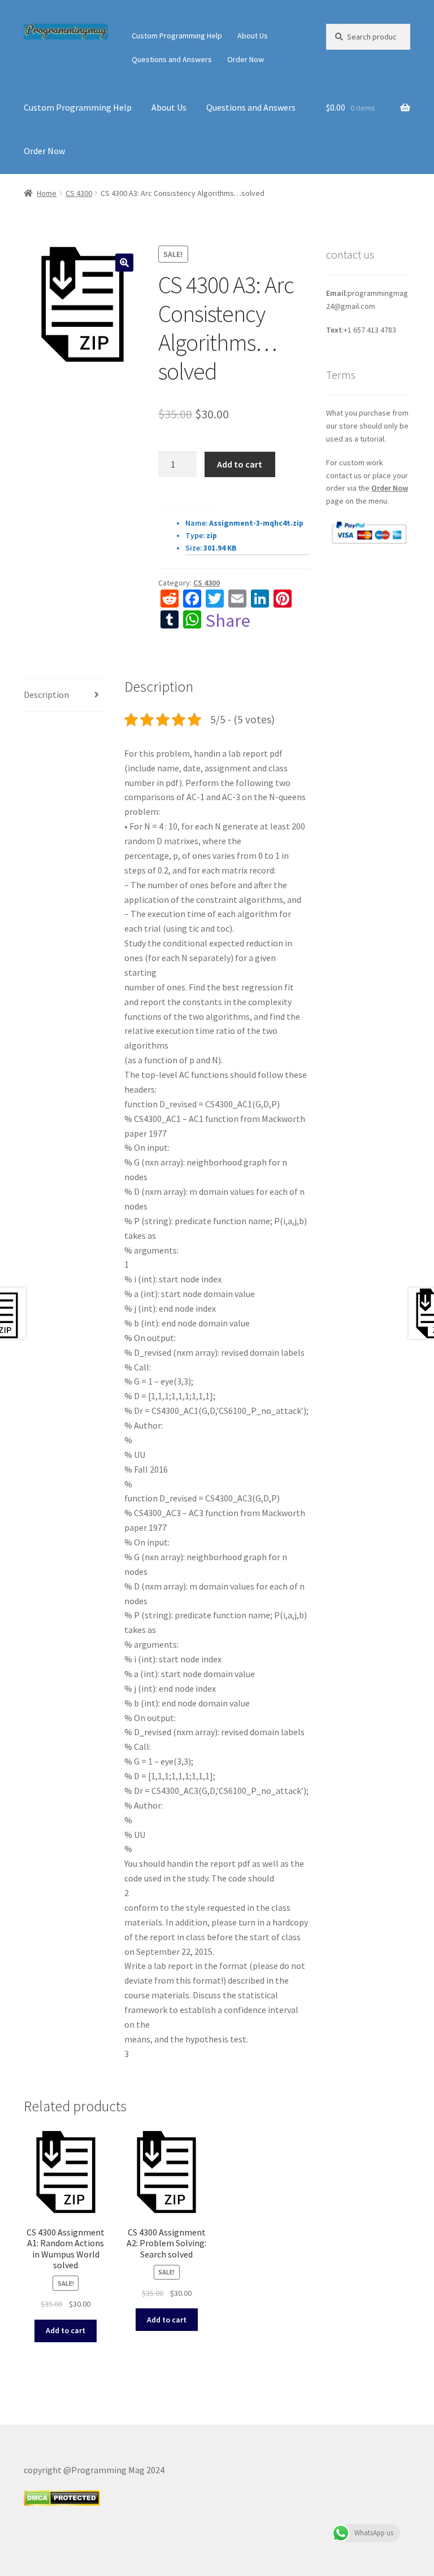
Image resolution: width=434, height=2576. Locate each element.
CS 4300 (79, 193)
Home (47, 193)
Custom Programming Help (177, 36)
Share (228, 621)
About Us (253, 36)
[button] (124, 263)
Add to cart (240, 464)
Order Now (246, 59)
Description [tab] (46, 695)
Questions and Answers (172, 59)
